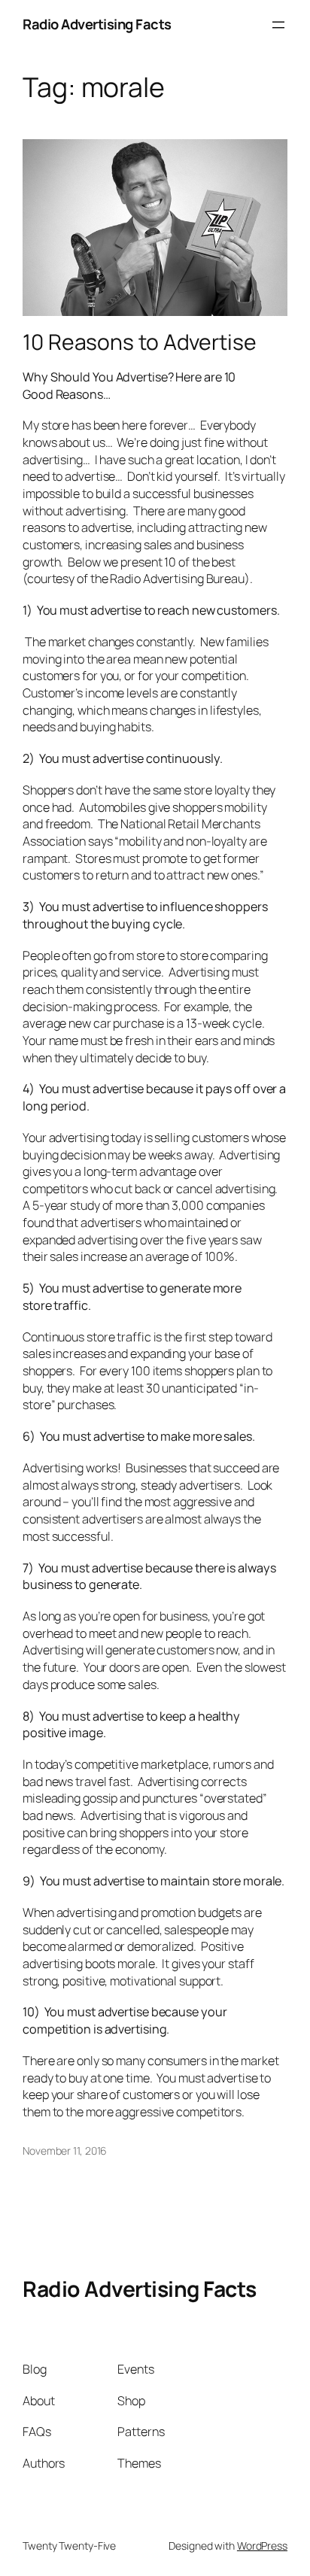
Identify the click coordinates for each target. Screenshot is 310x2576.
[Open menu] (278, 25)
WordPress (262, 2546)
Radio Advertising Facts (97, 24)
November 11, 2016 (65, 2151)
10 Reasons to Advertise (140, 342)
